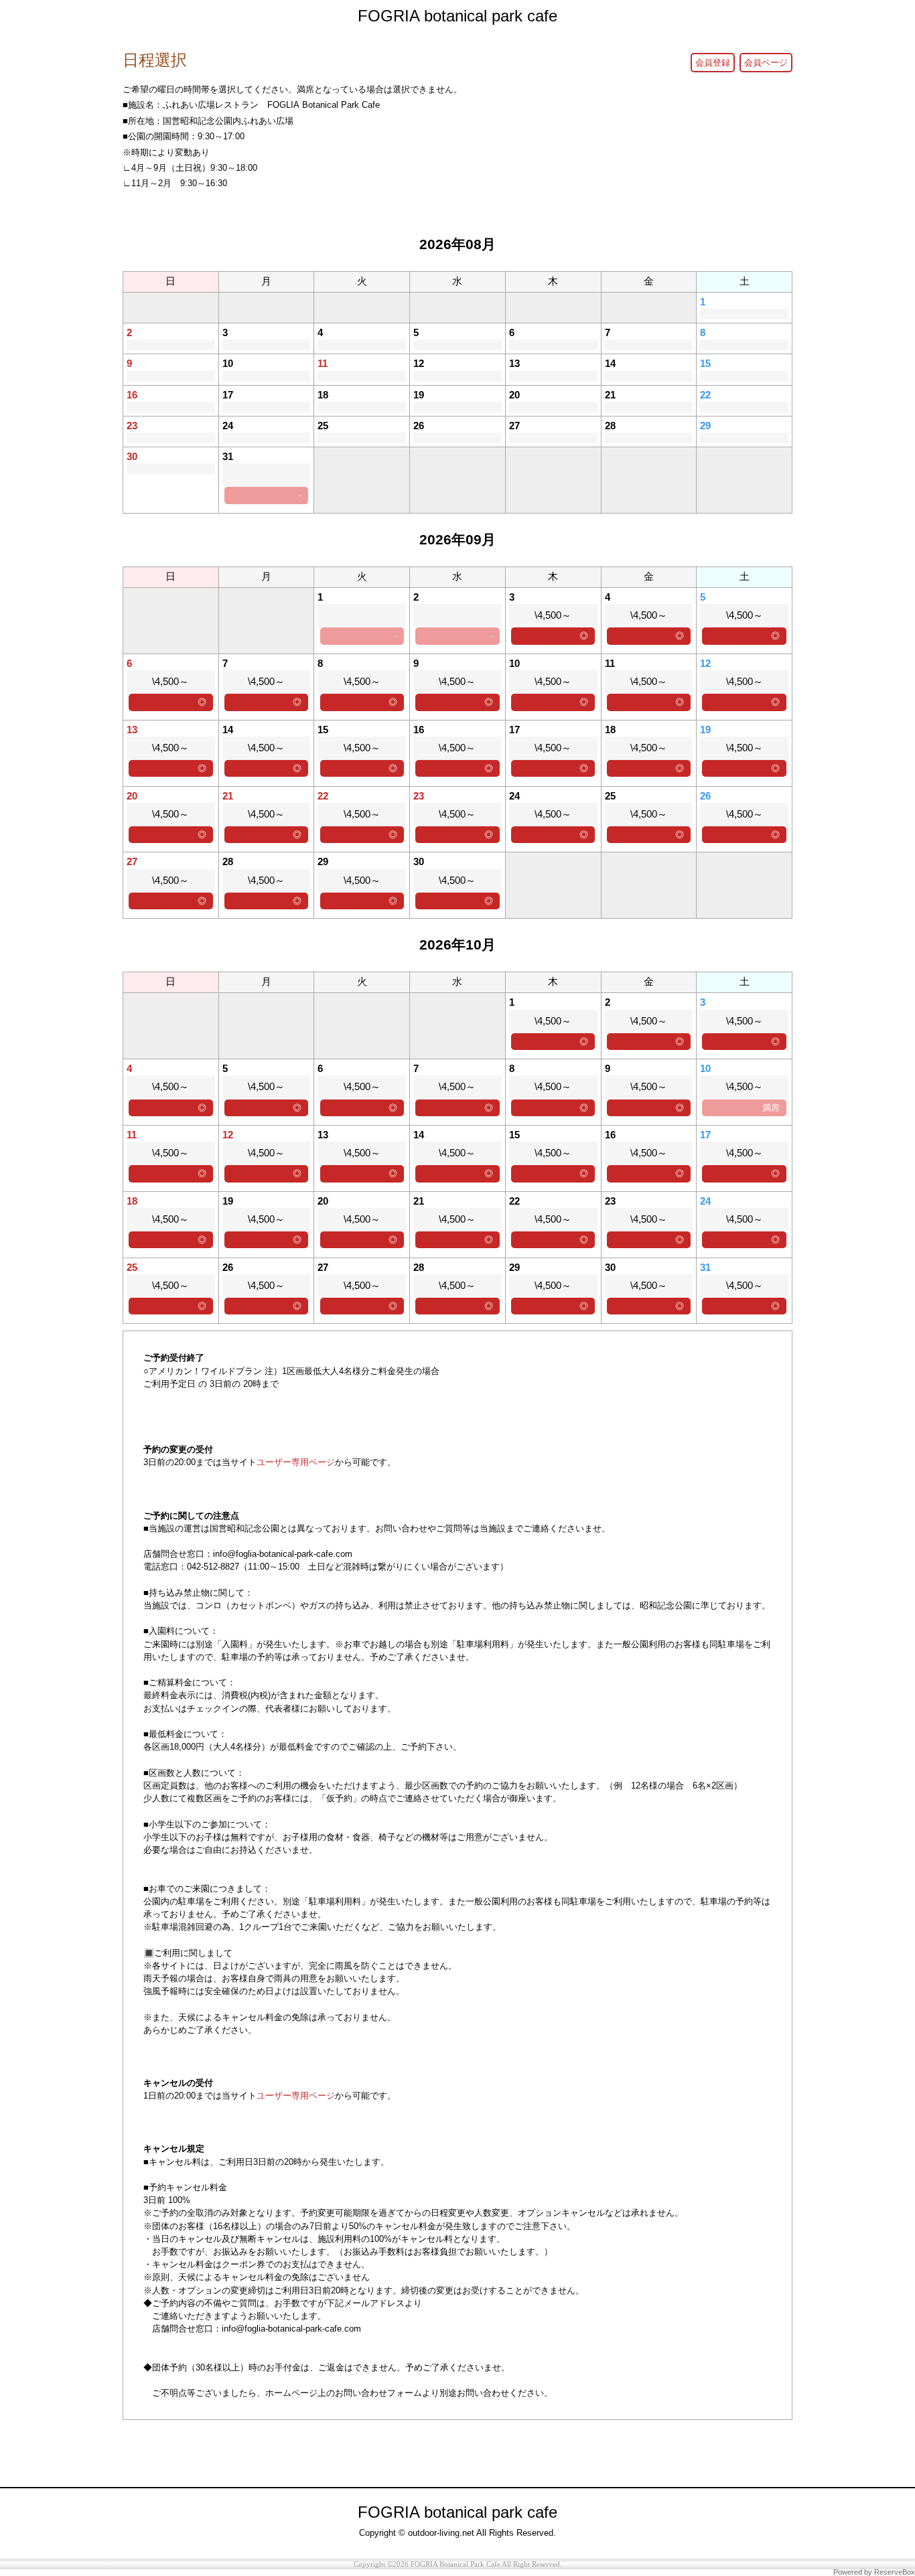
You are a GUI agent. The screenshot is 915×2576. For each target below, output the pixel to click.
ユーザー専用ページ (296, 1462)
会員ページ (766, 63)
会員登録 (713, 63)
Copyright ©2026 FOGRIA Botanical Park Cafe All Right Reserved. (458, 2564)
